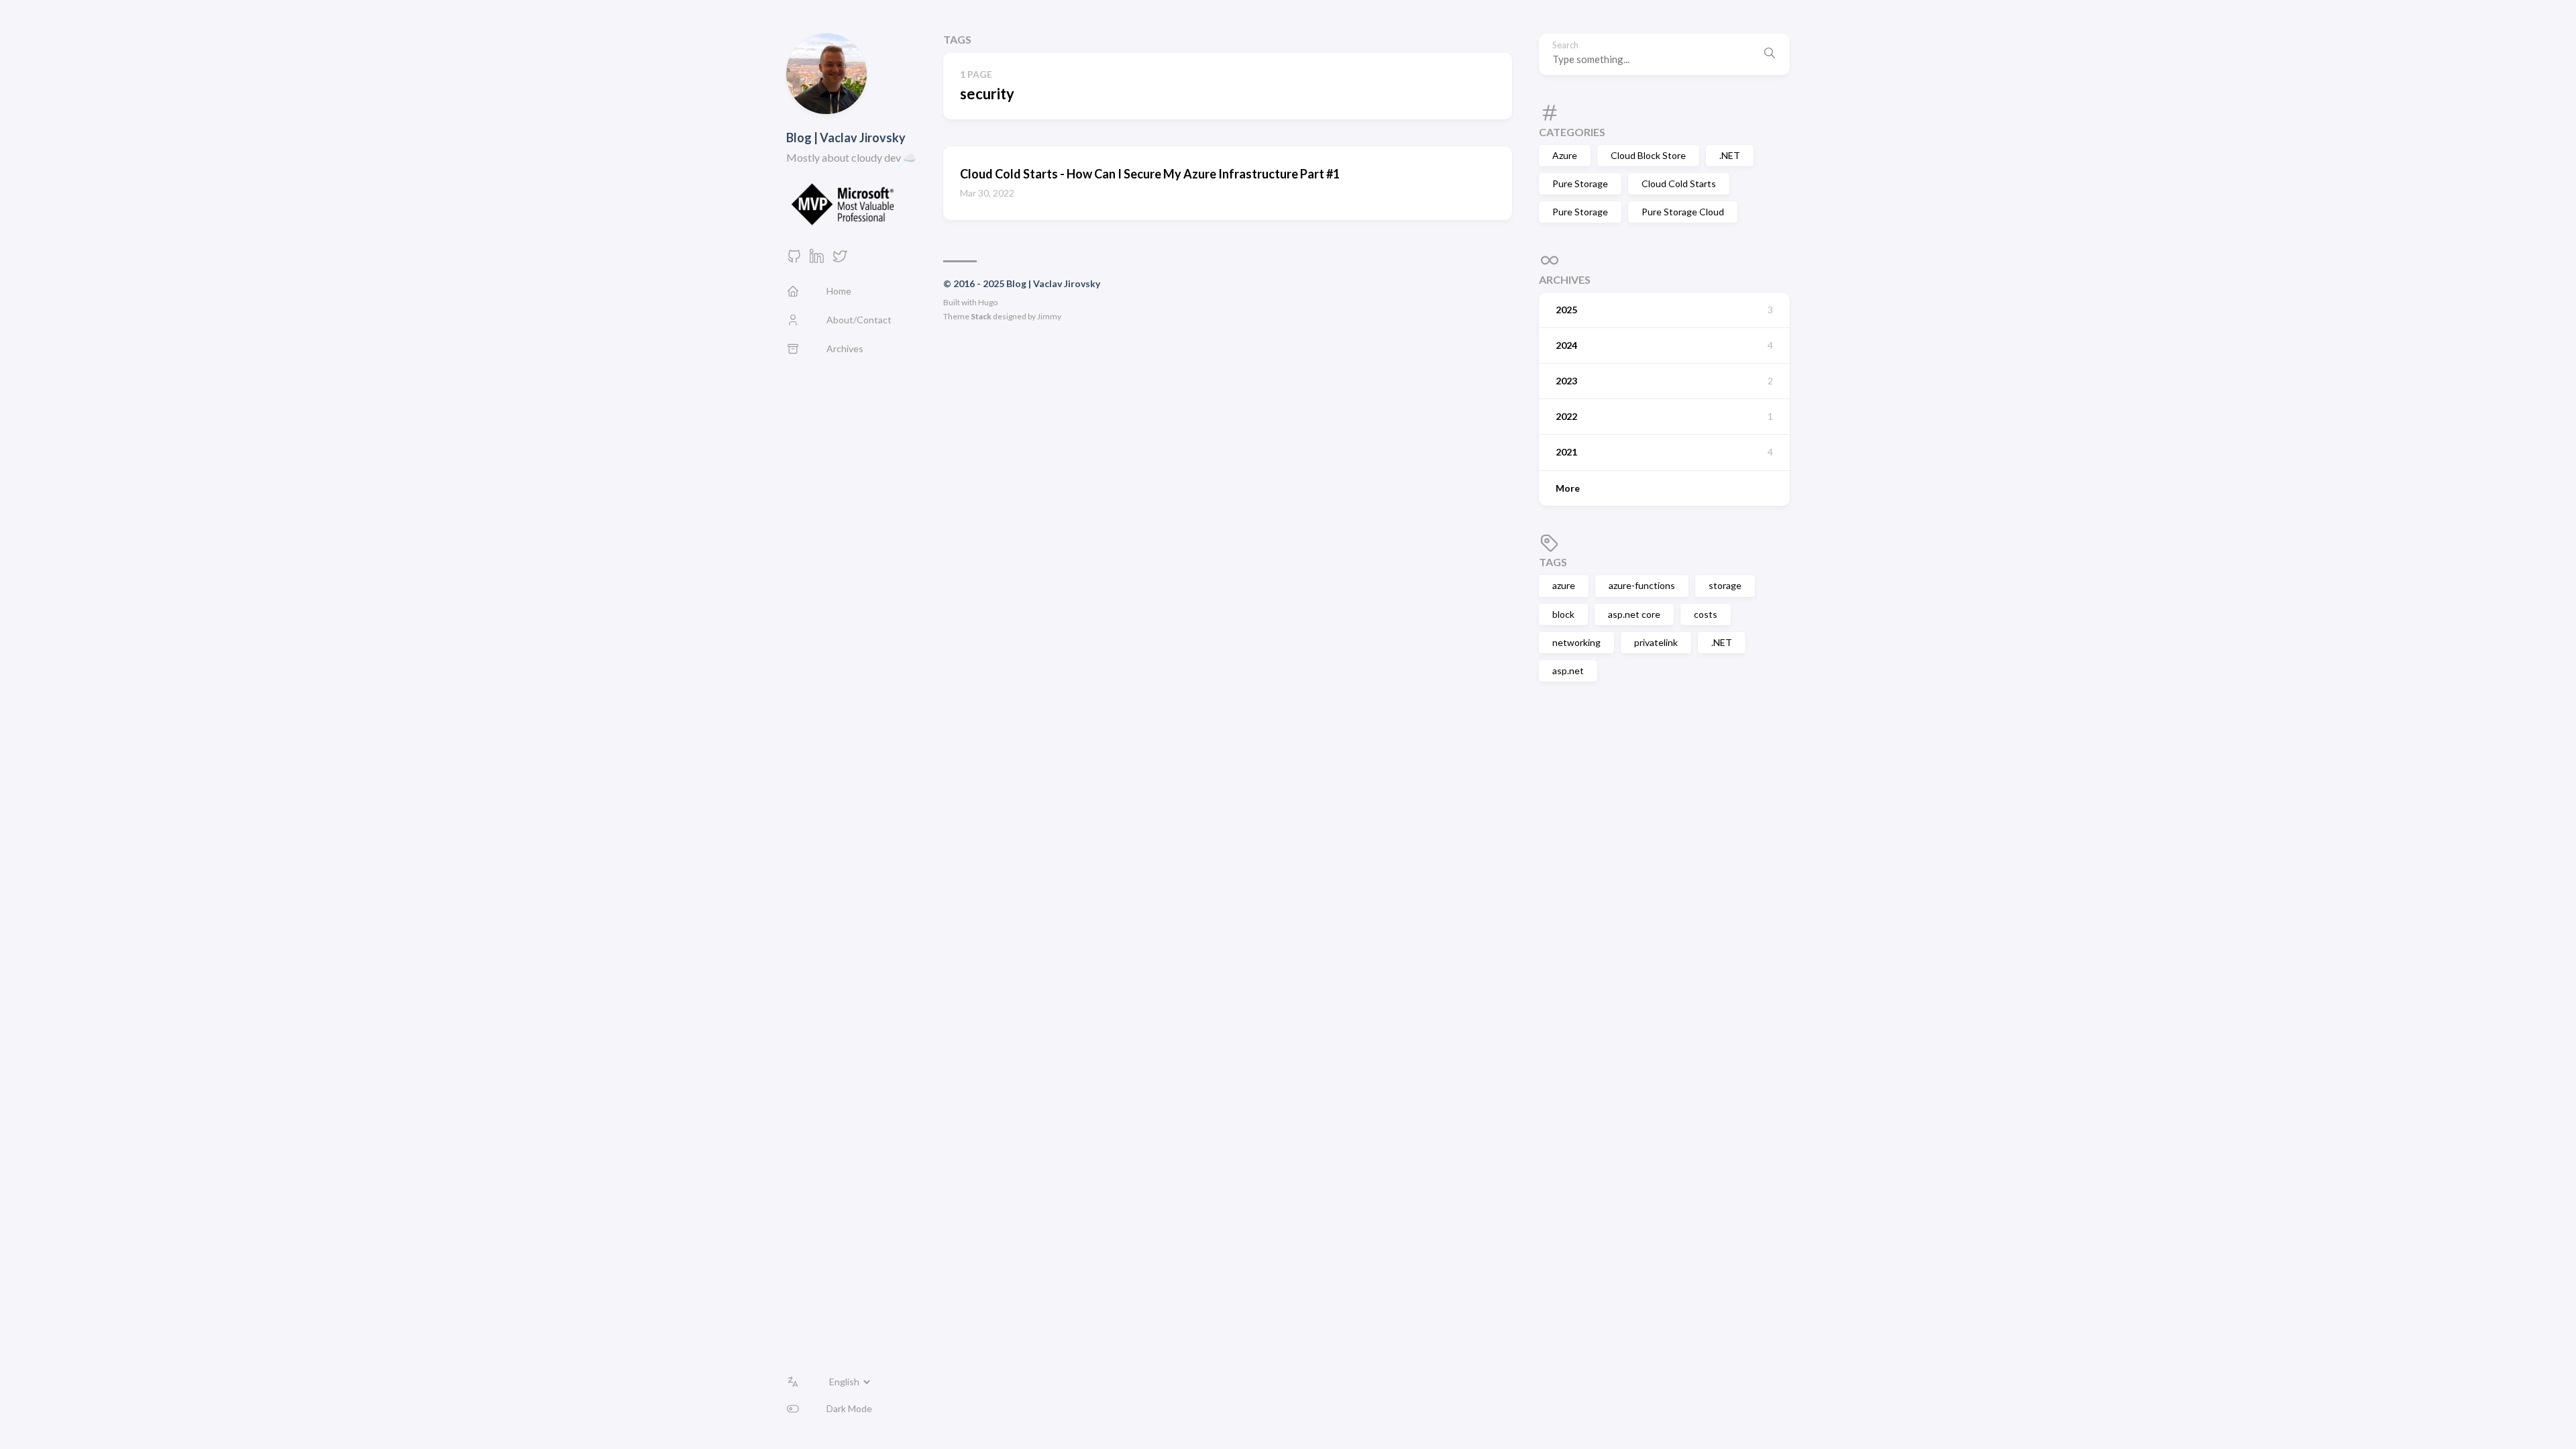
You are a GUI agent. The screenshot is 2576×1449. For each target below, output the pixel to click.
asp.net (1568, 670)
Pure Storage (1580, 183)
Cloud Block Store (1648, 155)
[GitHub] (794, 260)
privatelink (1656, 642)
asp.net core (1634, 614)
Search (1565, 45)
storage (1725, 585)
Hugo (988, 302)
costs (1706, 614)
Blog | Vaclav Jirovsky (846, 138)
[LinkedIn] (817, 260)
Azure (1565, 155)
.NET (1730, 155)
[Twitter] (840, 260)
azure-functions (1642, 585)
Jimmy (1049, 316)
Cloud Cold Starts (1679, 183)
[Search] (1770, 54)
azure (1564, 585)
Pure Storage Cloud (1683, 212)
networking (1576, 642)
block (1563, 614)
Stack (981, 316)
